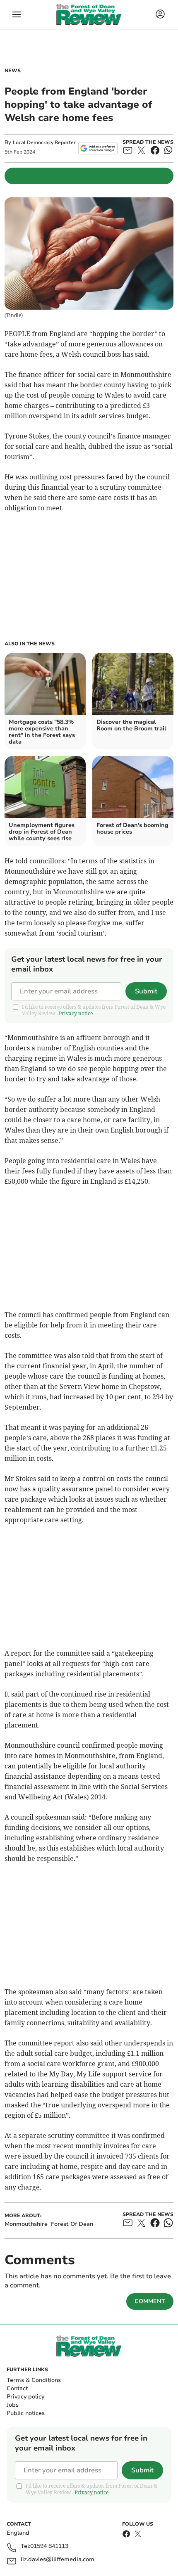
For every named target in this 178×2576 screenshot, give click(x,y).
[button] (17, 14)
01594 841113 (49, 2546)
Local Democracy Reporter (44, 142)
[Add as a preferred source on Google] (98, 148)
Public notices (26, 2413)
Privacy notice (76, 1013)
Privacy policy (25, 2397)
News (13, 71)
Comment (150, 2301)
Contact (17, 2388)
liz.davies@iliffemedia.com (58, 2560)
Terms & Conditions (34, 2380)
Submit (146, 991)
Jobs (13, 2405)
